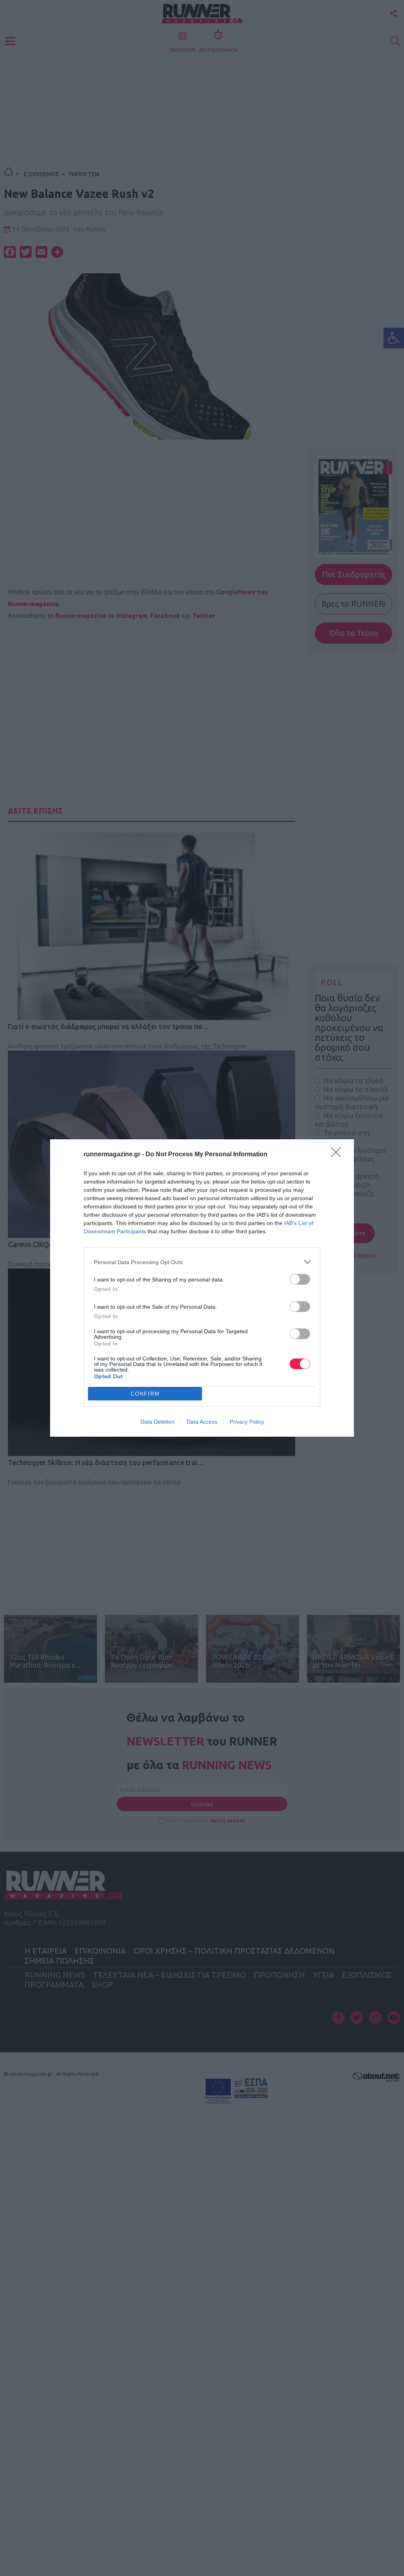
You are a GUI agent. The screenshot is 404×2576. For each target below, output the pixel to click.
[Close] (339, 1155)
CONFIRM (145, 1394)
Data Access (202, 1422)
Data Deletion (157, 1422)
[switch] (300, 1279)
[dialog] (202, 1288)
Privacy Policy (247, 1422)
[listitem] (202, 1262)
